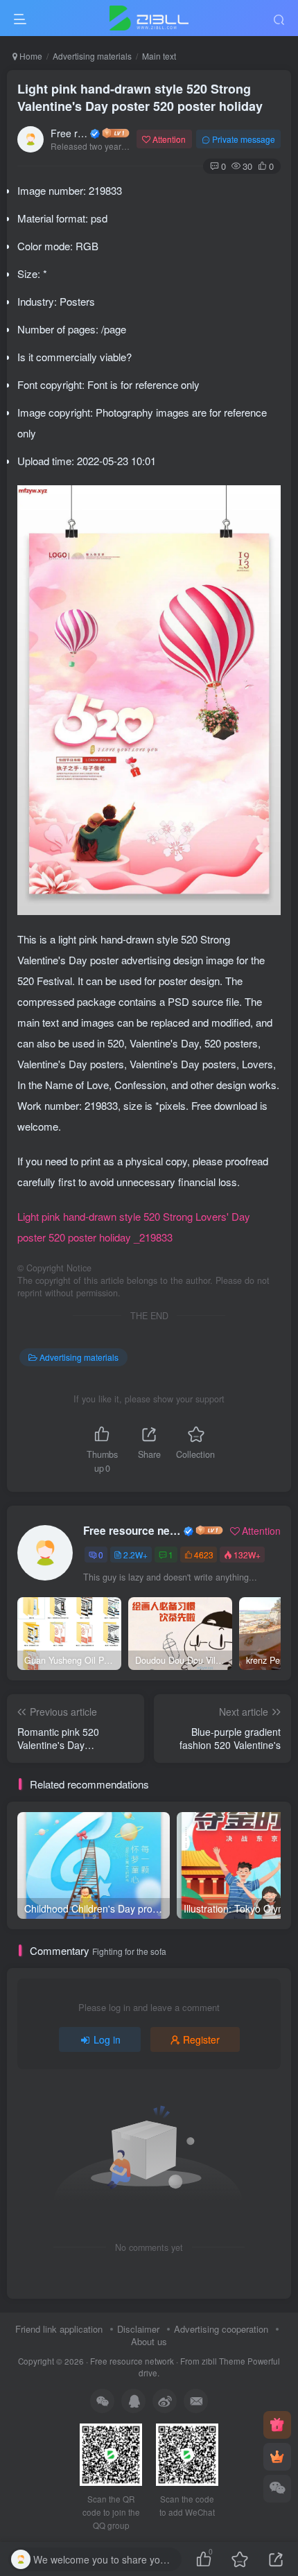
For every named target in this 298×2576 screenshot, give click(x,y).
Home (30, 56)
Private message (244, 139)
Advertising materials (92, 56)
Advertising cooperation (221, 2329)
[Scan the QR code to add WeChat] (277, 2489)
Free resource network (69, 133)
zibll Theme (225, 2361)
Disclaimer (138, 2329)
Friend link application (59, 2329)
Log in (107, 2039)
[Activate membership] (277, 2457)
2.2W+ (135, 1555)
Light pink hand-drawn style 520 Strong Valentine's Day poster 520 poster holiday (140, 97)
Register (201, 2039)
